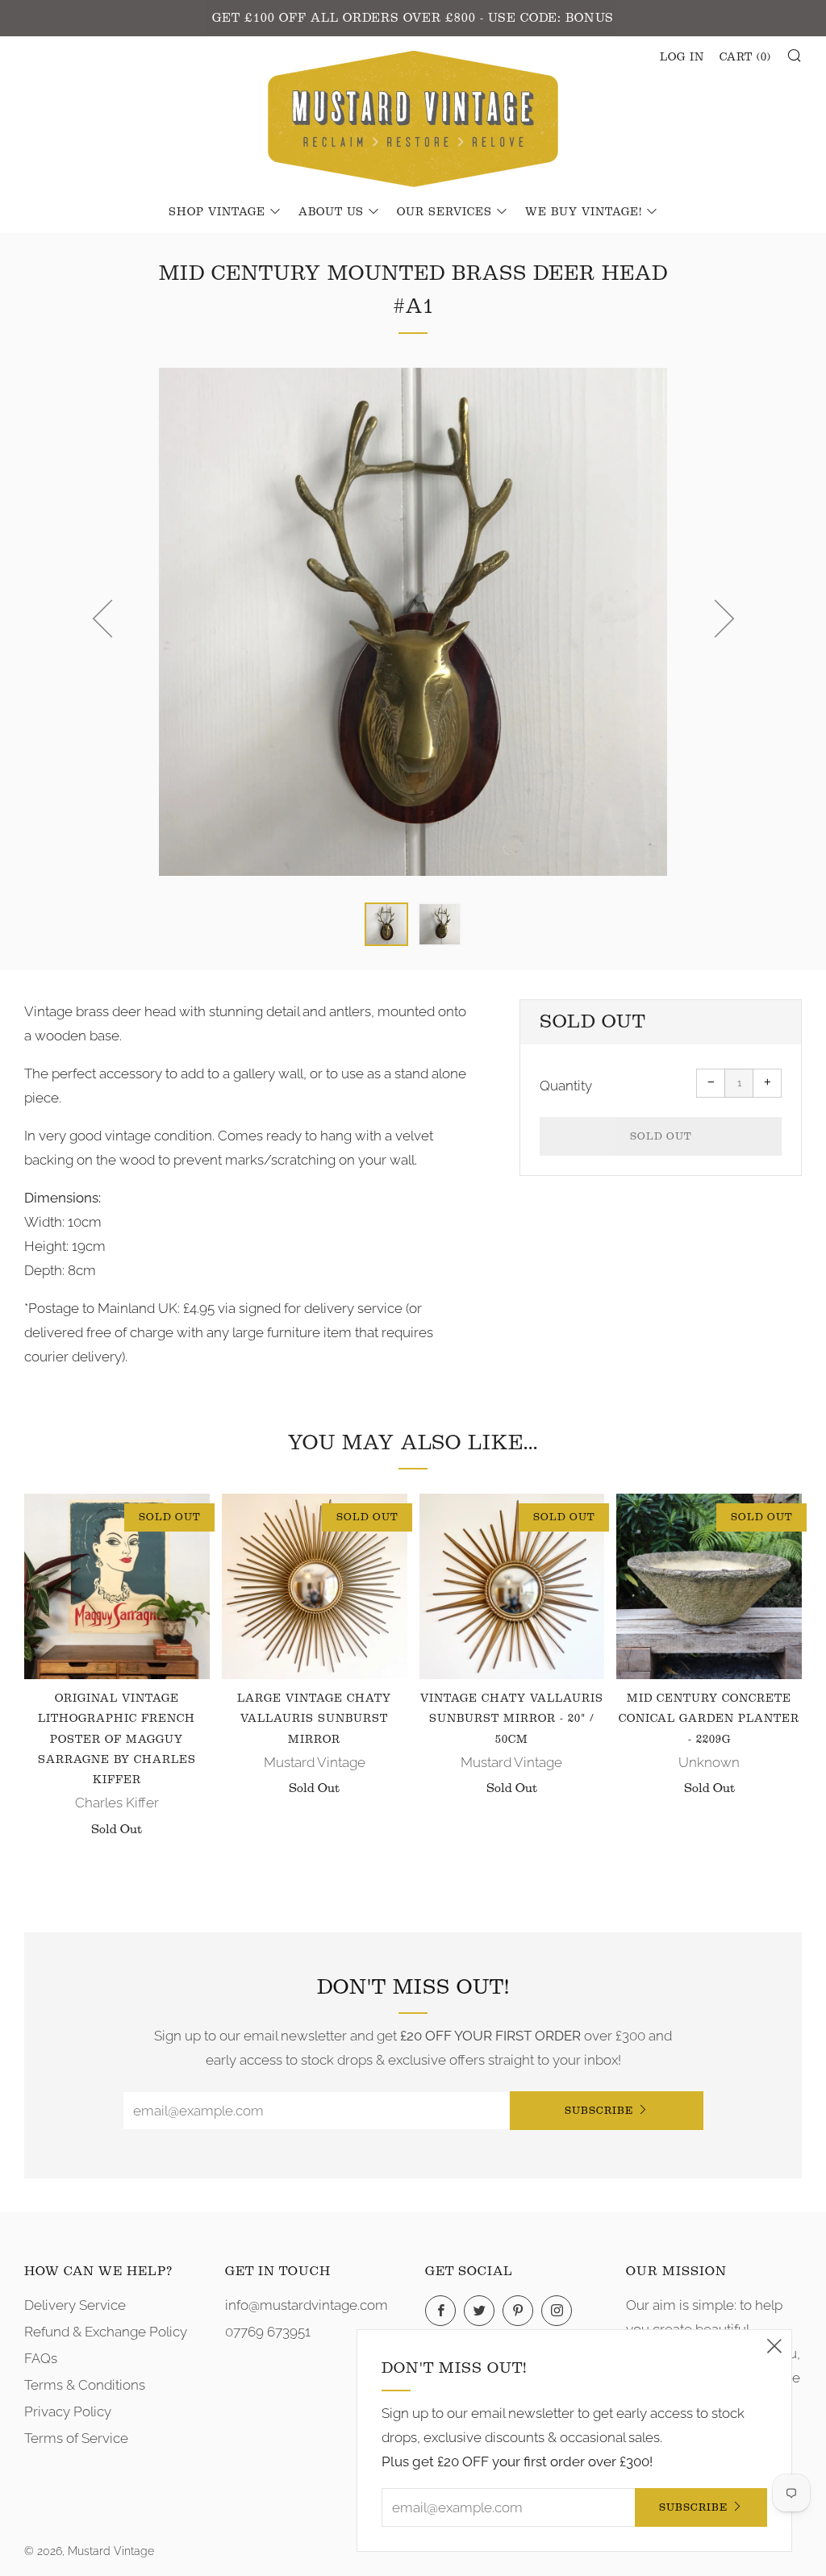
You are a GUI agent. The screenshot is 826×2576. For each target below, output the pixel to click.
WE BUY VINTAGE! (584, 212)
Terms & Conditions (85, 2385)
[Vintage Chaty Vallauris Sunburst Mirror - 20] (512, 1586)
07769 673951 (268, 2332)
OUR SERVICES (444, 212)
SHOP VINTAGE (217, 212)
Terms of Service (76, 2438)
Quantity (566, 1086)
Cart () (745, 57)
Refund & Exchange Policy (106, 2332)
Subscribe (599, 2110)
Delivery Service (75, 2305)
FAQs (41, 2358)
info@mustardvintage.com (307, 2305)
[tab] (386, 924)
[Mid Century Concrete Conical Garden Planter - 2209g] (709, 1586)
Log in (682, 57)
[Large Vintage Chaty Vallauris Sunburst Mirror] (315, 1586)
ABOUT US (331, 212)
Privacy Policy (68, 2411)
